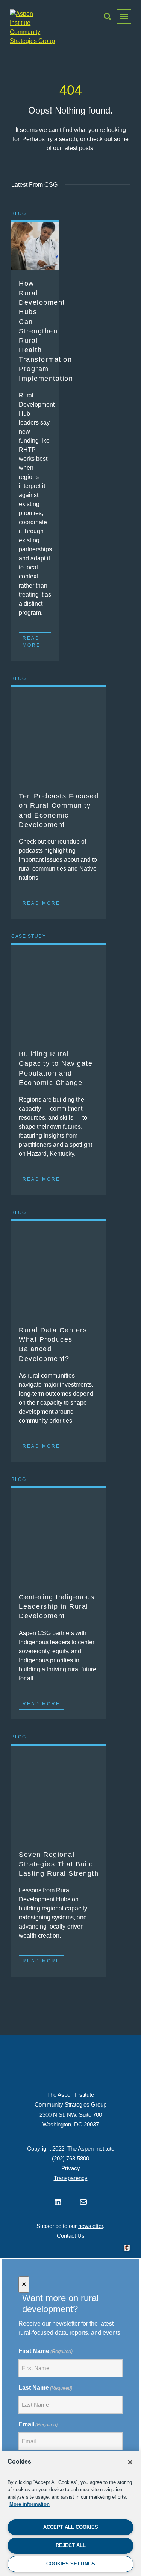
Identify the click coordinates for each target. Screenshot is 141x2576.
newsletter (91, 2226)
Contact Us (71, 2236)
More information (30, 2504)
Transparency (71, 2178)
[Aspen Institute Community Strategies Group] (32, 28)
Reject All (71, 2545)
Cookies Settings (71, 2564)
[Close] (130, 2462)
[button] (108, 17)
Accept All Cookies (71, 2527)
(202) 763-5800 (70, 2158)
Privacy (71, 2168)
